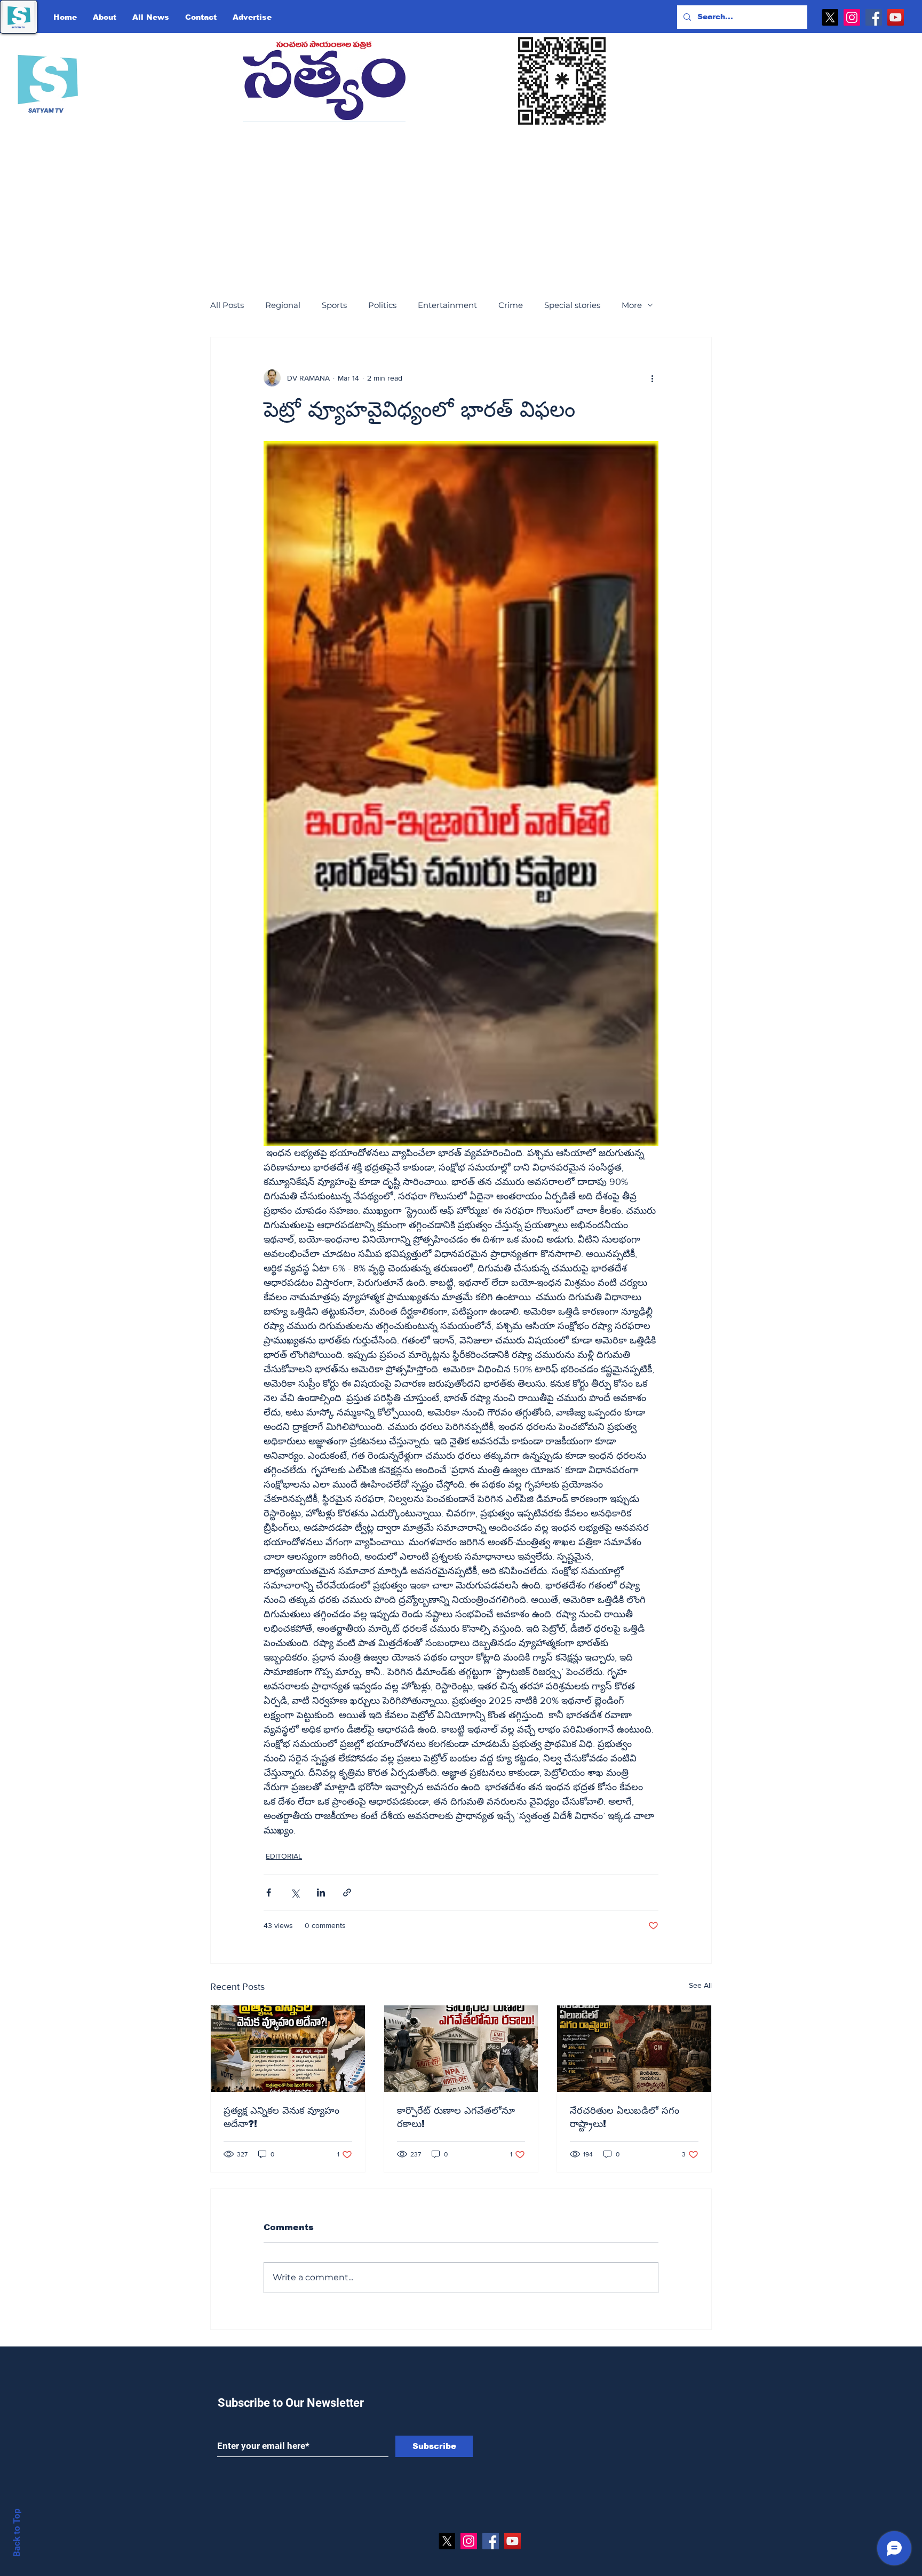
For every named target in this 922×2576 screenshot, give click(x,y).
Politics (382, 305)
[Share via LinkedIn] (321, 1893)
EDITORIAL (284, 1856)
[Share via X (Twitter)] (295, 1893)
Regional (283, 305)
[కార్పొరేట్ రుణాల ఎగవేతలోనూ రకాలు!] (461, 2049)
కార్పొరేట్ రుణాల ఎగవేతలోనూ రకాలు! (456, 2117)
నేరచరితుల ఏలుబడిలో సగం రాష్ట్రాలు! (625, 2117)
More (632, 305)
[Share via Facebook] (269, 1893)
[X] (830, 17)
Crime (511, 305)
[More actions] (652, 378)
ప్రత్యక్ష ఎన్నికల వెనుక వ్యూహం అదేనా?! (281, 2117)
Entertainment (447, 305)
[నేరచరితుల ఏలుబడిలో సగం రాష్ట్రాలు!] (634, 2049)
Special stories (572, 305)
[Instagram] (852, 17)
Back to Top (17, 2532)
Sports (334, 305)
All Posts (227, 305)
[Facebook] (874, 17)
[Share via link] (347, 1893)
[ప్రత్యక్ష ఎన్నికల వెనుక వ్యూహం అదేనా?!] (288, 2049)
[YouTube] (896, 17)
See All (700, 1985)
